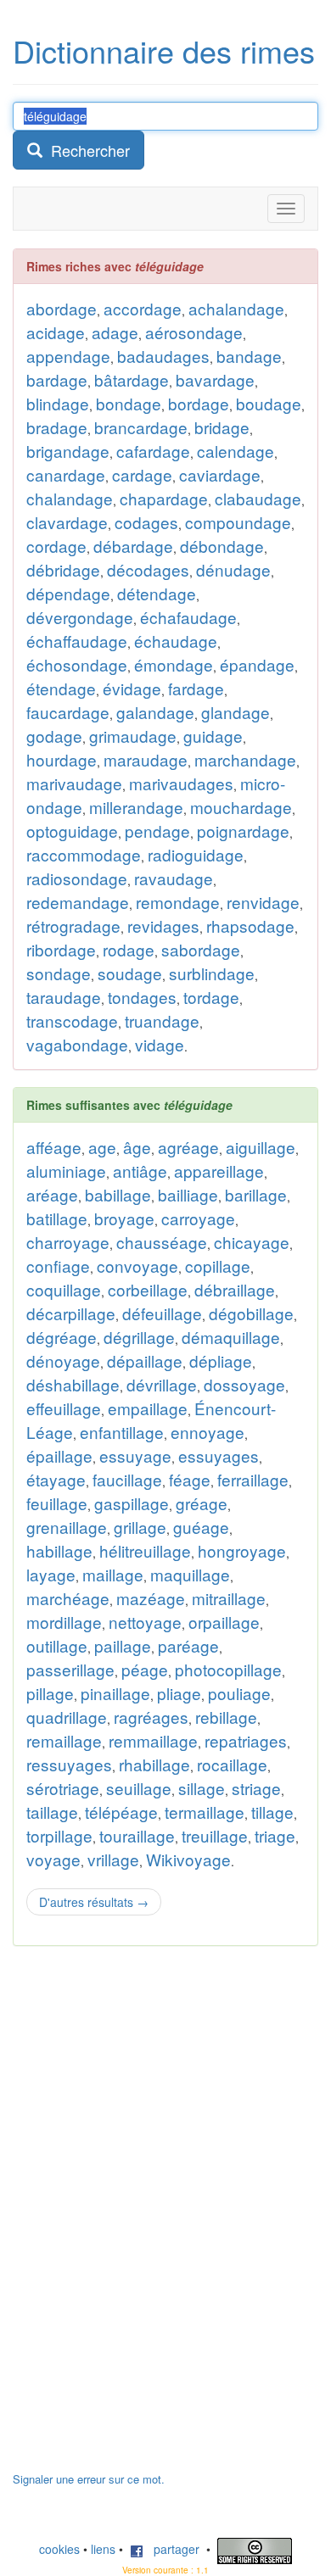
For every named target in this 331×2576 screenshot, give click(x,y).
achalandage (236, 308)
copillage (218, 1266)
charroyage (68, 1242)
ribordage (61, 949)
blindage (58, 403)
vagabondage (77, 1044)
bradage (57, 427)
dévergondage (80, 617)
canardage (66, 474)
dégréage (62, 1337)
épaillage (59, 1455)
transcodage (72, 1020)
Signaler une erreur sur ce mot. (89, 2479)
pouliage (239, 1693)
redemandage (78, 902)
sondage (59, 973)
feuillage (57, 1503)
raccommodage (84, 854)
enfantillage (122, 1432)
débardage (133, 546)
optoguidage (72, 831)
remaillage (64, 1740)
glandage (236, 712)
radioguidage (196, 854)
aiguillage (261, 1147)
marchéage (68, 1598)
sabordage (201, 949)
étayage (56, 1479)
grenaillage (67, 1527)
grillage (140, 1527)
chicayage (252, 1242)
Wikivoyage (188, 1859)
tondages (142, 997)
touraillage (137, 1835)
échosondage (77, 664)
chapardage (164, 498)
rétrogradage (73, 926)
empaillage (148, 1408)
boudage (269, 403)
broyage (124, 1218)
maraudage (146, 759)
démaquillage (231, 1337)
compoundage (238, 522)
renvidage (263, 902)
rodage (129, 949)
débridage (63, 569)
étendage (61, 688)
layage (51, 1574)
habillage (59, 1550)
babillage (118, 1194)
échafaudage (188, 617)
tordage (211, 997)
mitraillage (229, 1598)
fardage (196, 688)
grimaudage (133, 736)
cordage (56, 546)
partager (171, 2549)
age (102, 1147)
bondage (129, 403)
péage (145, 1669)
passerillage (70, 1669)
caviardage (220, 474)
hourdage (62, 759)
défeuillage (162, 1313)
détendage (157, 593)
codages (146, 522)
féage (190, 1479)
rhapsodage (250, 926)
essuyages (219, 1455)
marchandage (245, 759)
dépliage (221, 1360)
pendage (157, 831)
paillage (123, 1645)
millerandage (136, 807)
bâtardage (132, 379)
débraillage (235, 1289)
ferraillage (253, 1479)
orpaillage (224, 1622)
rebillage (226, 1717)
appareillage (219, 1171)
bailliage (188, 1194)
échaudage (176, 641)
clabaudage (258, 498)
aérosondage (194, 332)
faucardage (68, 712)
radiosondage (77, 878)
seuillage (139, 1788)
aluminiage (66, 1171)
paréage (188, 1645)
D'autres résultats (94, 1902)
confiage (58, 1266)
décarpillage (71, 1313)
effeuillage (64, 1408)
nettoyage (145, 1622)
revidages (163, 926)
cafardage (153, 451)
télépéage (121, 1812)
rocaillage (232, 1764)
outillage (57, 1645)
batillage (57, 1218)
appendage (68, 356)
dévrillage (162, 1384)
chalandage (70, 498)
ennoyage (208, 1432)
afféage (54, 1147)
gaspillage (132, 1503)
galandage (155, 712)
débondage (222, 546)
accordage (143, 308)
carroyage (198, 1218)
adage (115, 332)
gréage (202, 1503)
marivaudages (181, 783)
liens (103, 2549)
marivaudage (74, 783)
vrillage (113, 1859)
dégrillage (139, 1337)
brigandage (68, 451)
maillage (113, 1574)
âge (137, 1147)
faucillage (127, 1479)
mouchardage (241, 807)
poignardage (243, 831)
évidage (132, 688)
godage (54, 736)
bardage (57, 379)
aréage (52, 1194)
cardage (142, 474)
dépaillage (145, 1360)
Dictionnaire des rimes (164, 50)
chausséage (162, 1242)
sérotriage (63, 1788)
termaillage (205, 1812)
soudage (130, 973)
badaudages (163, 356)
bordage (199, 403)
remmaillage (153, 1740)
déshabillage (73, 1384)
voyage (53, 1859)
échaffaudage (77, 641)
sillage (202, 1788)
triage (275, 1835)
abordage (62, 308)
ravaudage (174, 878)
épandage (257, 664)
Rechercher (86, 150)
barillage (256, 1194)
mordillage (64, 1622)
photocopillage (228, 1669)
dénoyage (63, 1360)
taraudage (64, 997)
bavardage (215, 379)
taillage (52, 1812)
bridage (222, 427)
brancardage (141, 427)
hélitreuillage (145, 1550)
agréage (188, 1147)
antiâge (140, 1171)
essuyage (135, 1455)
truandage (162, 1020)
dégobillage (251, 1313)
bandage (249, 356)
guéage (201, 1527)
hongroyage (242, 1550)
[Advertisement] (140, 2217)
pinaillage (115, 1693)
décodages (148, 569)
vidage (160, 1044)
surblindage (212, 973)
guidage (213, 736)
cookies (59, 2549)
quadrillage (67, 1717)
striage (256, 1788)
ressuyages (69, 1764)
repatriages (246, 1740)
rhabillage (154, 1764)
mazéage (151, 1598)
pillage (50, 1693)
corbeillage (148, 1289)
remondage (178, 902)
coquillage (64, 1289)
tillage (272, 1812)
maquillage (190, 1574)
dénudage (233, 569)
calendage (236, 451)
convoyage (137, 1266)
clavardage (67, 522)
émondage (174, 664)
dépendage (68, 593)
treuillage (215, 1835)
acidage (56, 332)
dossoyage (244, 1384)
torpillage (59, 1835)
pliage (179, 1693)
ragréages (151, 1717)
